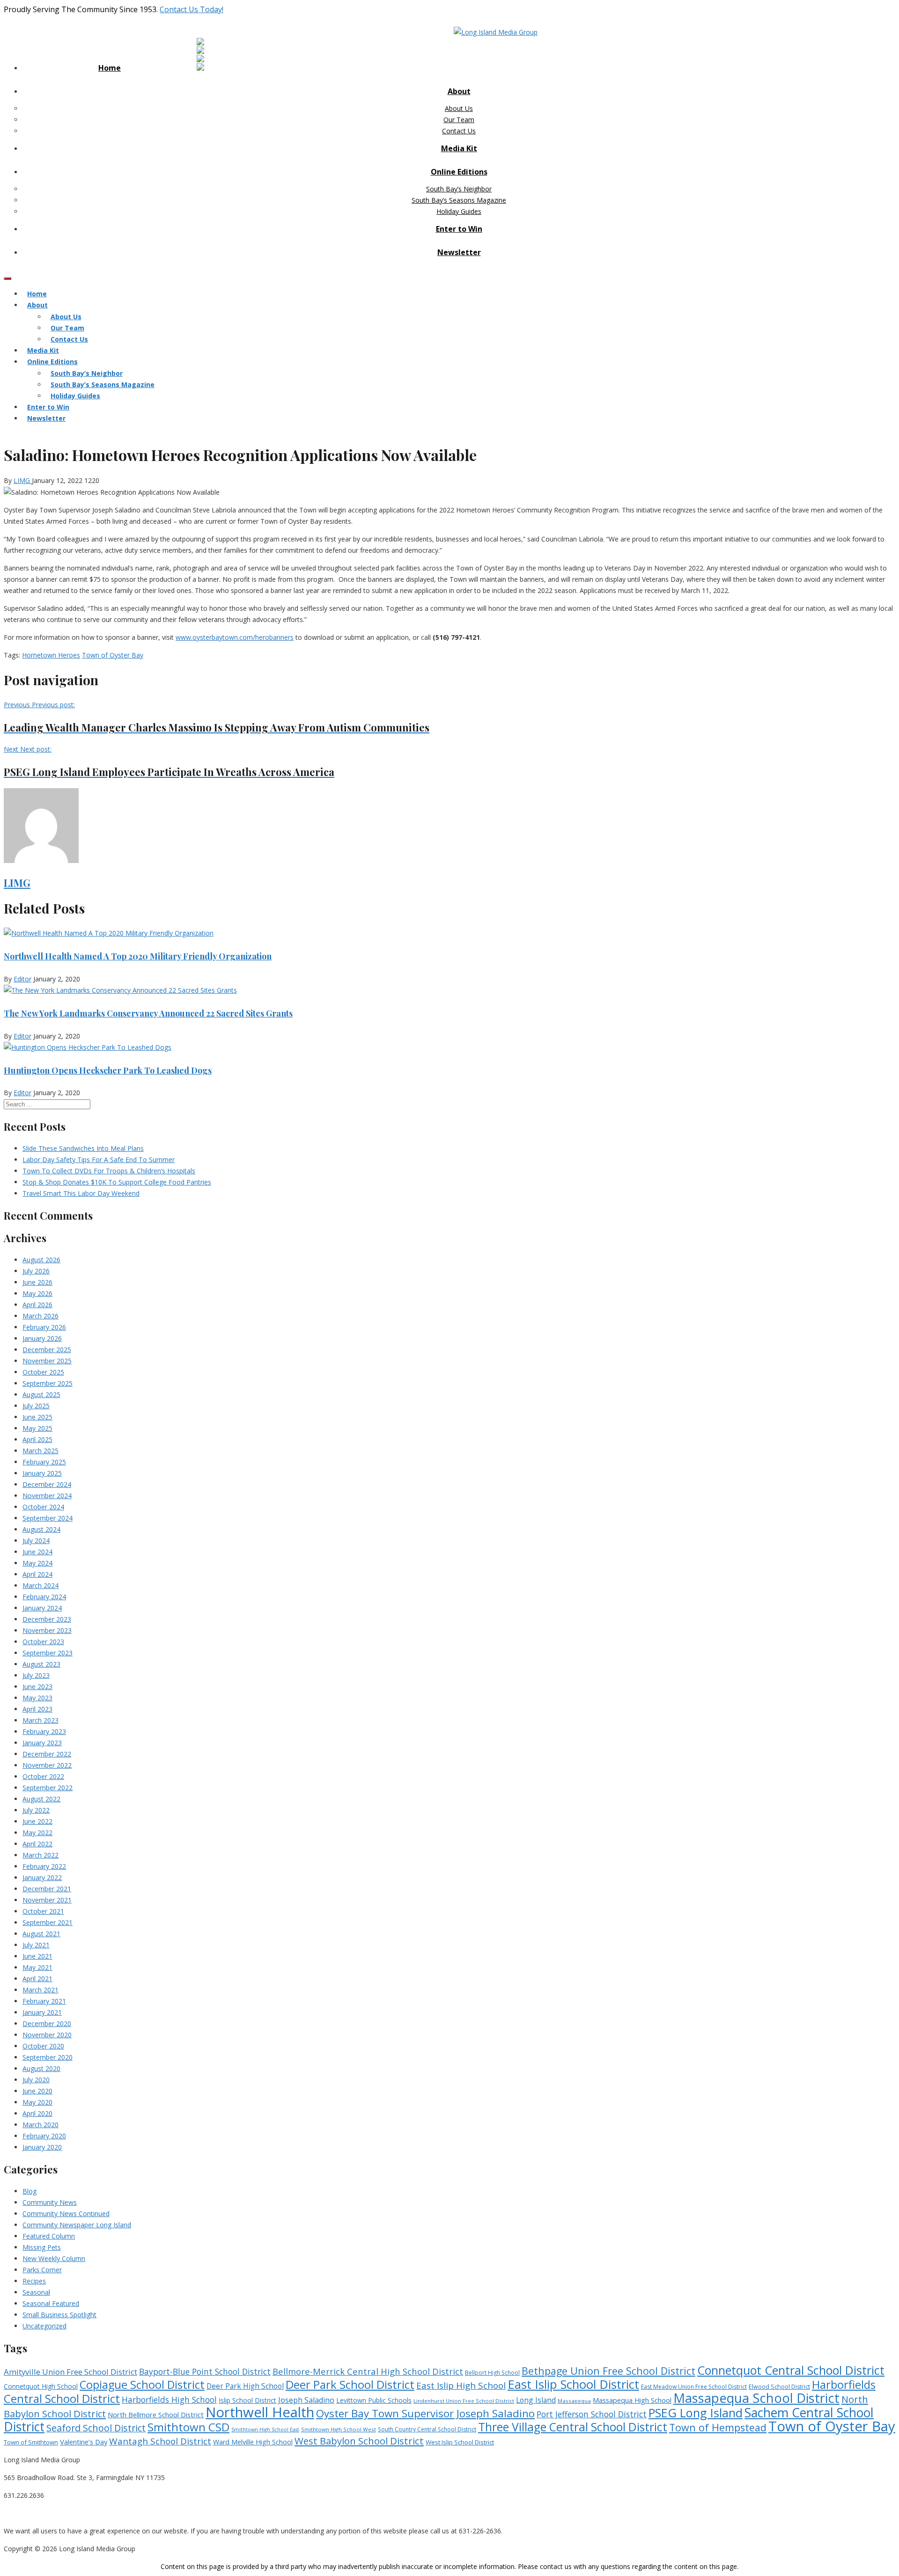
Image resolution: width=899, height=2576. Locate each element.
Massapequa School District (756, 2398)
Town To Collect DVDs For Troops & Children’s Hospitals (109, 1171)
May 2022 (37, 1833)
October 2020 (43, 2046)
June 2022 (37, 1821)
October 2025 (43, 1372)
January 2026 (42, 1338)
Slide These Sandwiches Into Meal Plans (83, 1148)
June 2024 (37, 1552)
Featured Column (49, 2236)
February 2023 (44, 1731)
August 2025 (41, 1394)
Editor (22, 979)
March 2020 (41, 2125)
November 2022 (47, 1765)
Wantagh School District (160, 2441)
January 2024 (42, 1608)
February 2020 (44, 2136)
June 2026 (37, 1282)
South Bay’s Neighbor (459, 189)
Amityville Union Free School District (70, 2372)
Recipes (34, 2281)
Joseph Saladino (306, 2400)
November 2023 (47, 1630)
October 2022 (43, 1776)
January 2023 (42, 1743)
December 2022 (47, 1754)
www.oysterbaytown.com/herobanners (235, 637)
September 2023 (48, 1653)
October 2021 (43, 1911)
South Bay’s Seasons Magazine (459, 200)
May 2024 (37, 1563)
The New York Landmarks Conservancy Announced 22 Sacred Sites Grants (148, 1013)
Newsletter (459, 252)
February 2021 (44, 2001)
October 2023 (43, 1642)
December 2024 (47, 1484)
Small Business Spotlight (59, 2315)
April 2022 (37, 1844)
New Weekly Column (54, 2258)
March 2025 (41, 1451)
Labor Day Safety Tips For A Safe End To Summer (99, 1160)
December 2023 (47, 1619)
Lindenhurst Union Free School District (464, 2401)
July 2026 (36, 1271)
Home (110, 68)
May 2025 (37, 1428)
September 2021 (48, 1922)
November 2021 (47, 1900)
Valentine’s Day (84, 2442)
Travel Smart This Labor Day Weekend (81, 1193)
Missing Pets (42, 2247)
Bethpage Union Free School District (608, 2371)
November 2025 (47, 1361)
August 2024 (41, 1529)
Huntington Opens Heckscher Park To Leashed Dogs (108, 1070)
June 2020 (37, 2091)
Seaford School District (96, 2428)
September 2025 (48, 1383)
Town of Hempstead (718, 2427)
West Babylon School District (359, 2441)
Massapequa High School (632, 2400)
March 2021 (41, 1990)
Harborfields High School (169, 2400)
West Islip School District (460, 2442)
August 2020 (41, 2068)
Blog (29, 2191)
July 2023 (36, 1675)
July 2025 (36, 1406)
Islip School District (247, 2400)
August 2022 (41, 1799)
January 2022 (42, 1877)
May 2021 (37, 1967)
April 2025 (37, 1439)
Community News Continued (66, 2214)
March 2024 (41, 1585)
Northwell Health (260, 2412)
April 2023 (37, 1709)
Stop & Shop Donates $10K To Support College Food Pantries (117, 1182)
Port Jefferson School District (592, 2414)
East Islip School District (573, 2384)
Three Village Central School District (573, 2427)
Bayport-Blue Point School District (205, 2371)
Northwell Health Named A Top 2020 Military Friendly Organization (138, 956)
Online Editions (459, 172)
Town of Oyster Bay (113, 655)
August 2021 (41, 1934)
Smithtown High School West (339, 2429)
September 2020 (48, 2057)
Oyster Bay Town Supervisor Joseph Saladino (425, 2413)
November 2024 (47, 1496)
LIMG (23, 480)
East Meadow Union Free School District (694, 2387)
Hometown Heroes (51, 655)
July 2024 (36, 1540)
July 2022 (36, 1810)
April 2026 (37, 1305)
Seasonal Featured (51, 2303)
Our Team (459, 120)
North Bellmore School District (156, 2415)
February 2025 (44, 1462)
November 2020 (47, 2035)
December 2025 (47, 1350)
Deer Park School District (350, 2384)
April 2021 (37, 1979)
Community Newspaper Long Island (77, 2225)
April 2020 (37, 2113)
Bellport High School (492, 2373)
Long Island (536, 2400)
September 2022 (48, 1788)
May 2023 (37, 1698)
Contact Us (459, 131)
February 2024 (44, 1597)
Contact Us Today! (192, 9)
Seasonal (36, 2292)
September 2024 (48, 1518)
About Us (459, 108)
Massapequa (574, 2401)
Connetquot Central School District (791, 2370)
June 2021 (37, 1956)
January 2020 (42, 2147)
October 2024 (43, 1507)
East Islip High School (461, 2386)
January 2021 (42, 2012)
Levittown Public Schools (374, 2400)
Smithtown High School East (265, 2430)
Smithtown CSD (188, 2427)
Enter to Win (459, 229)
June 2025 (37, 1417)
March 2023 (41, 1720)
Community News (50, 2202)
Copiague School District (142, 2385)
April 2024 (37, 1574)
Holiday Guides (459, 211)
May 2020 (37, 2102)
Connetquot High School (41, 2386)
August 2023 (41, 1664)
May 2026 (37, 1293)
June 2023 (37, 1687)
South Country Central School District (427, 2429)
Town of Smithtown (31, 2442)
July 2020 (36, 2080)
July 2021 (36, 1945)
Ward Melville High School (253, 2442)
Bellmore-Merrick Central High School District (368, 2371)
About (459, 91)
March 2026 (41, 1316)
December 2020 (47, 2023)
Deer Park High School (245, 2386)
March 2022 (41, 1855)
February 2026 (44, 1327)
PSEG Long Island (696, 2413)
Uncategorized (44, 2326)
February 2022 (44, 1866)
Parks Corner (42, 2270)
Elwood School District (779, 2387)
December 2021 (47, 1889)
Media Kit (459, 148)
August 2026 (41, 1260)
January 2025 (42, 1473)
